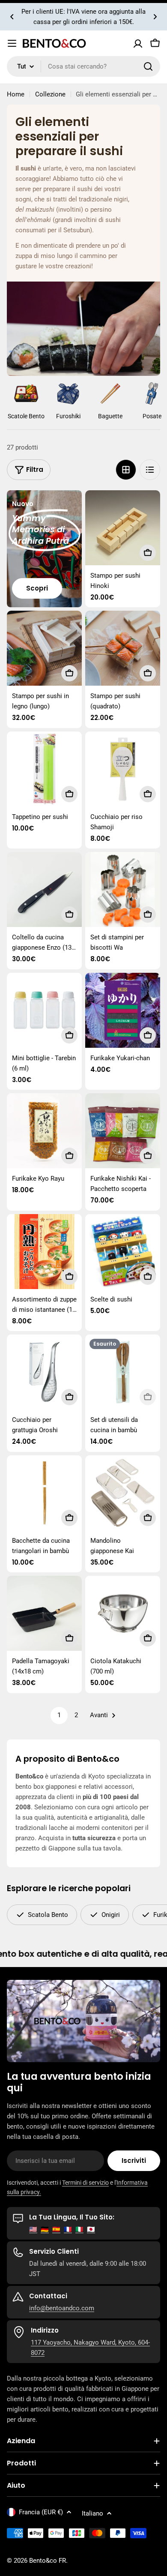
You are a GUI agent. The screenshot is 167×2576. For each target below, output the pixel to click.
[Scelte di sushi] (123, 1252)
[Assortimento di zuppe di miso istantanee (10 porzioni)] (44, 1252)
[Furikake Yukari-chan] (123, 1010)
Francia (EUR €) (41, 2512)
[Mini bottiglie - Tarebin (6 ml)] (44, 1010)
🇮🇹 (79, 2229)
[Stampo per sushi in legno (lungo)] (44, 648)
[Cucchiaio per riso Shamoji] (123, 769)
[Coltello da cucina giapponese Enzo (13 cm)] (44, 889)
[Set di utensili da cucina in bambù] (123, 1372)
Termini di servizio (85, 2183)
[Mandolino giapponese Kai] (123, 1493)
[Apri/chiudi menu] (12, 43)
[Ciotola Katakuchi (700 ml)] (123, 1613)
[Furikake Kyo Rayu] (44, 1131)
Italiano (92, 2513)
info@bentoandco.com (62, 2308)
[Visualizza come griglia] (126, 470)
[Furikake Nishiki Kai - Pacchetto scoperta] (123, 1131)
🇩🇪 (45, 2229)
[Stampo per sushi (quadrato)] (123, 648)
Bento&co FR (48, 2561)
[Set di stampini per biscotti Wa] (123, 889)
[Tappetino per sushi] (44, 769)
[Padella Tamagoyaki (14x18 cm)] (44, 1613)
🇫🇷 (68, 2229)
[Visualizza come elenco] (150, 470)
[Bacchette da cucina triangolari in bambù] (44, 1493)
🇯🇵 (91, 2229)
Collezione (50, 94)
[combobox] (83, 66)
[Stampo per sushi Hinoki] (123, 528)
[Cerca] (148, 66)
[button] (12, 17)
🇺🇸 (33, 2229)
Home (16, 94)
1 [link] (59, 1715)
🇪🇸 (56, 2229)
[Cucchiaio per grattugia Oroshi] (44, 1372)
